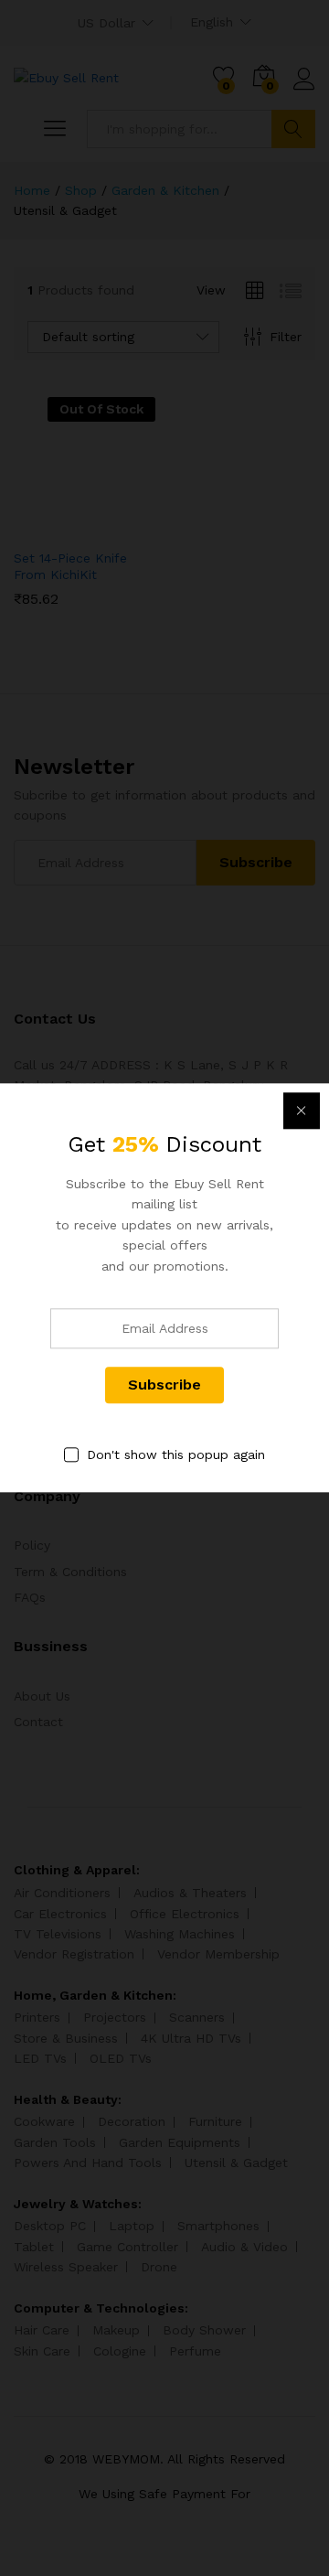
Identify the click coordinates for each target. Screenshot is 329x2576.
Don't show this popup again (176, 1454)
